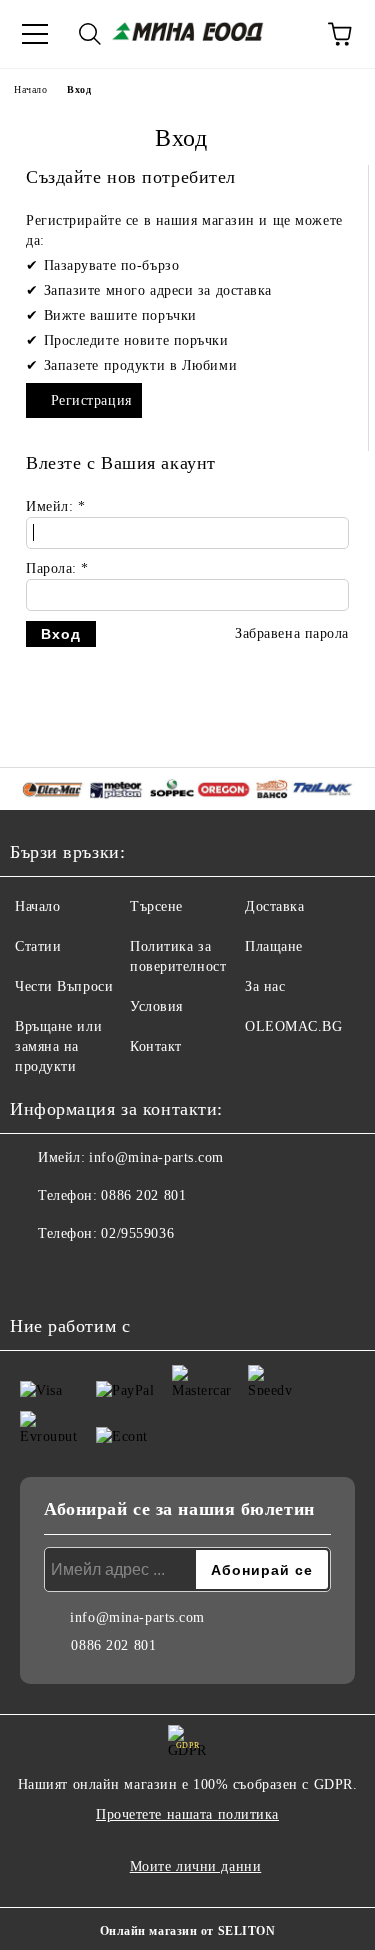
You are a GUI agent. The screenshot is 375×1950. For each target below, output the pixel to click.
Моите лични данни (196, 1866)
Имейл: (55, 506)
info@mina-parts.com (156, 1157)
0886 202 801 (143, 1195)
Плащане (274, 946)
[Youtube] (80, 1274)
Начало (30, 89)
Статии (38, 946)
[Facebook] (36, 1274)
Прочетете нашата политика (187, 1814)
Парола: (57, 568)
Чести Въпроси (64, 986)
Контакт (156, 1046)
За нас (265, 986)
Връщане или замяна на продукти (58, 1046)
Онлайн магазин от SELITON (188, 1931)
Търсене (156, 906)
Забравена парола (292, 633)
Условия (156, 1006)
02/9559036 (137, 1233)
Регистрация (91, 400)
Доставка (274, 906)
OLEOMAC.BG (294, 1026)
